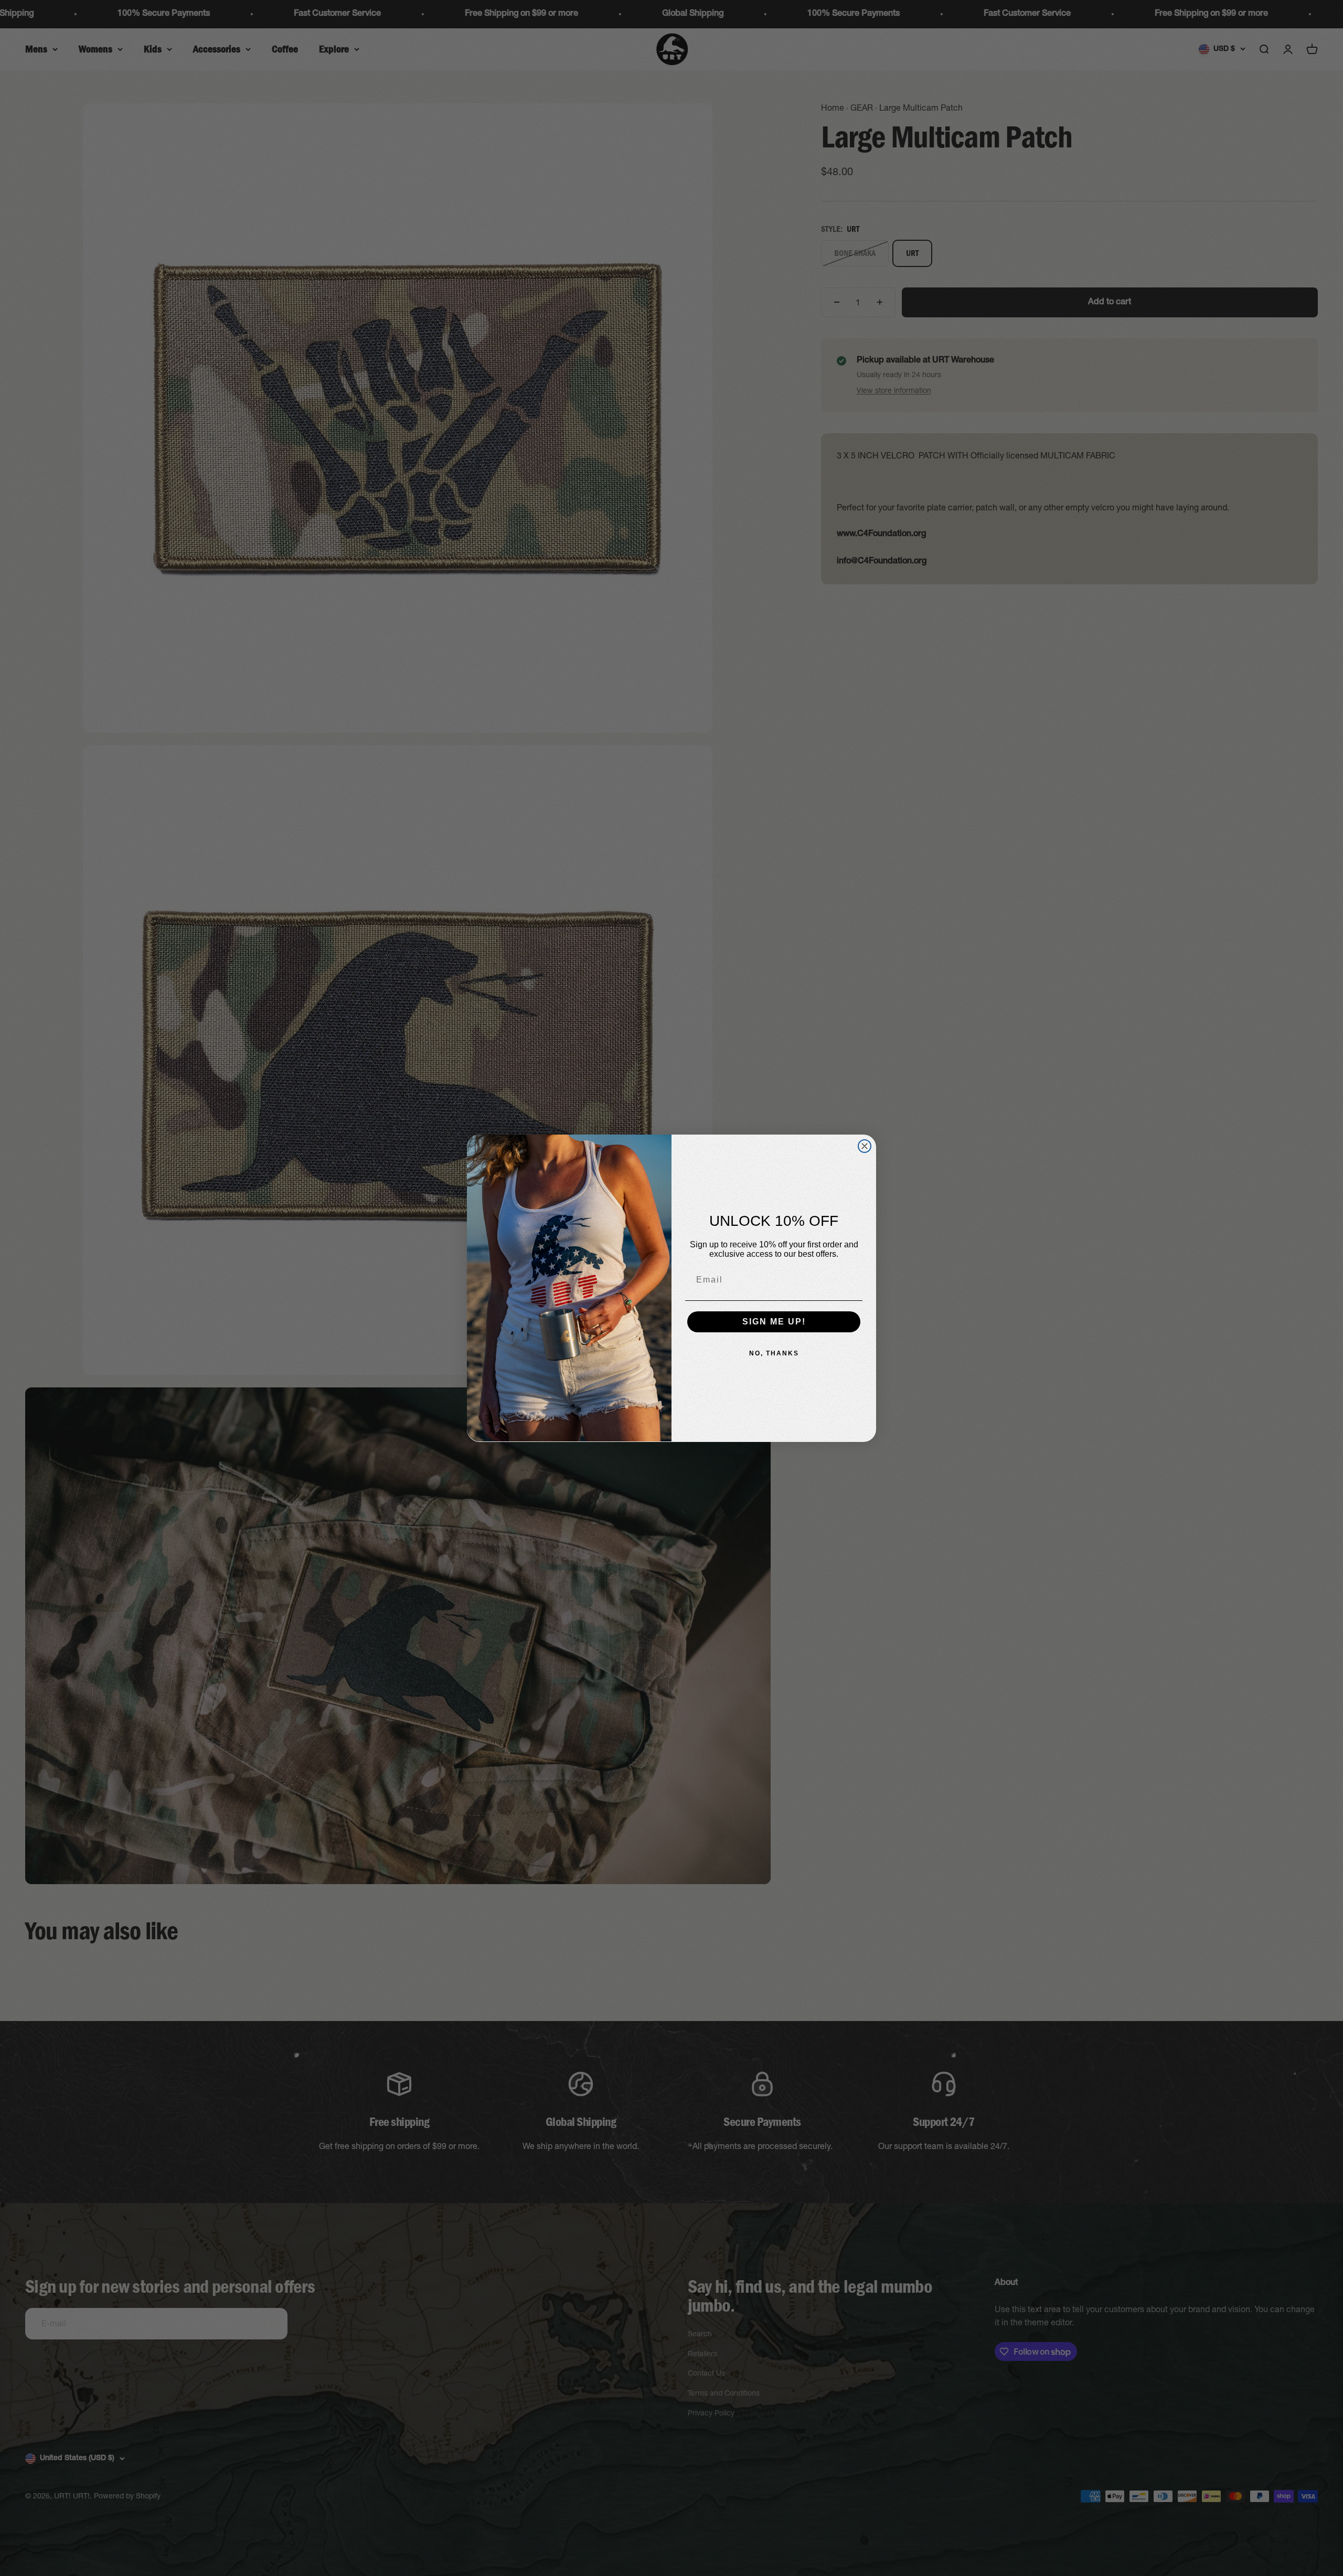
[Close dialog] (865, 1146)
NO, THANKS (774, 1353)
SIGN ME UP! (774, 1322)
